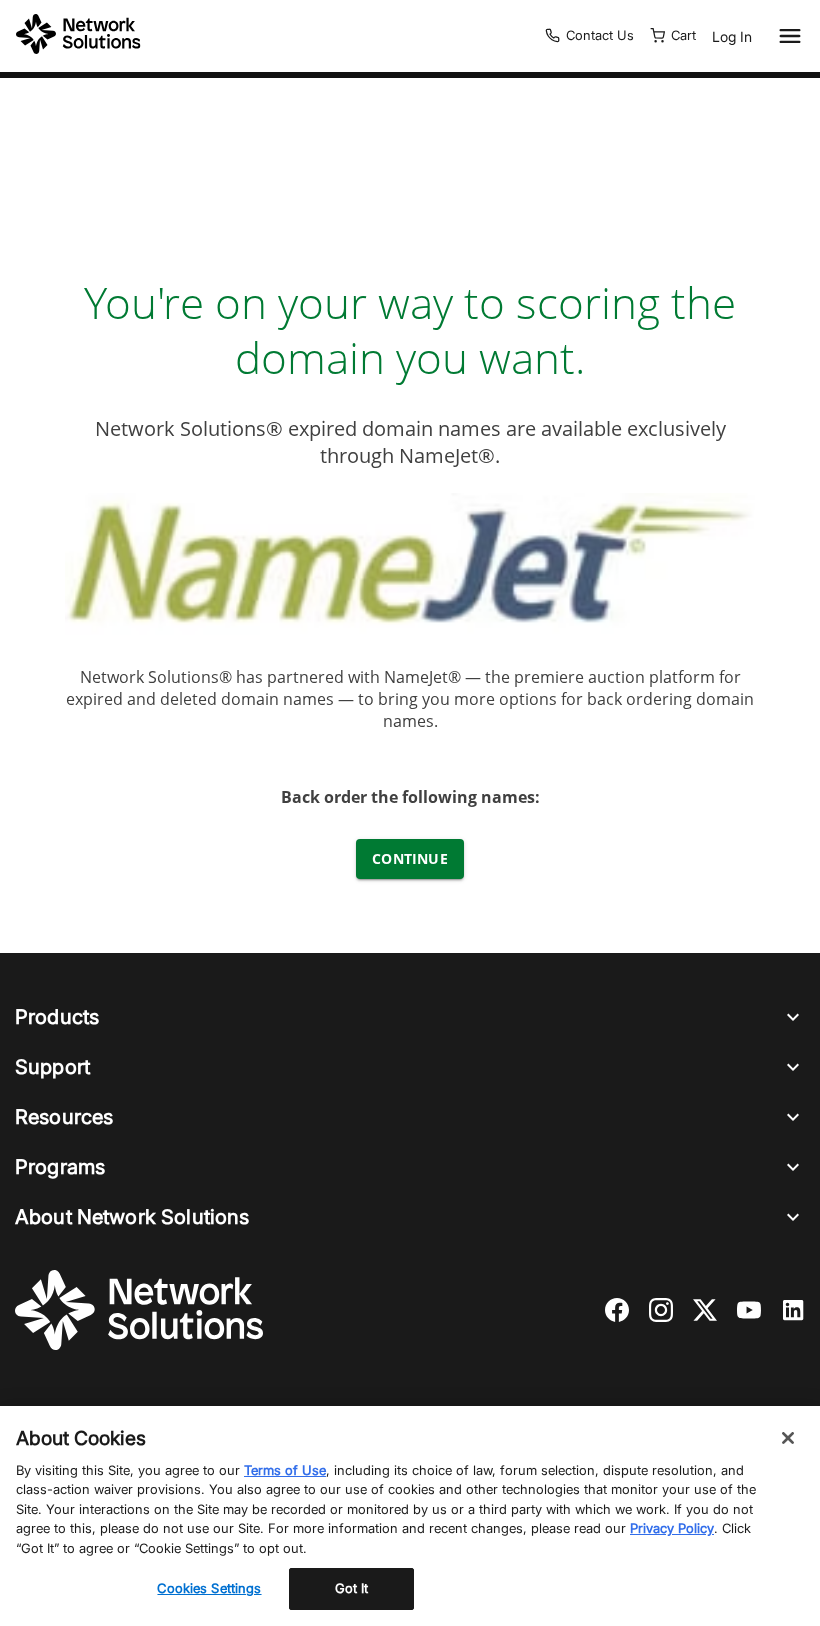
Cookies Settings (209, 1588)
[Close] (788, 1438)
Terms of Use (285, 1470)
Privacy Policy (672, 1528)
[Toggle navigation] (786, 36)
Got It (352, 1588)
